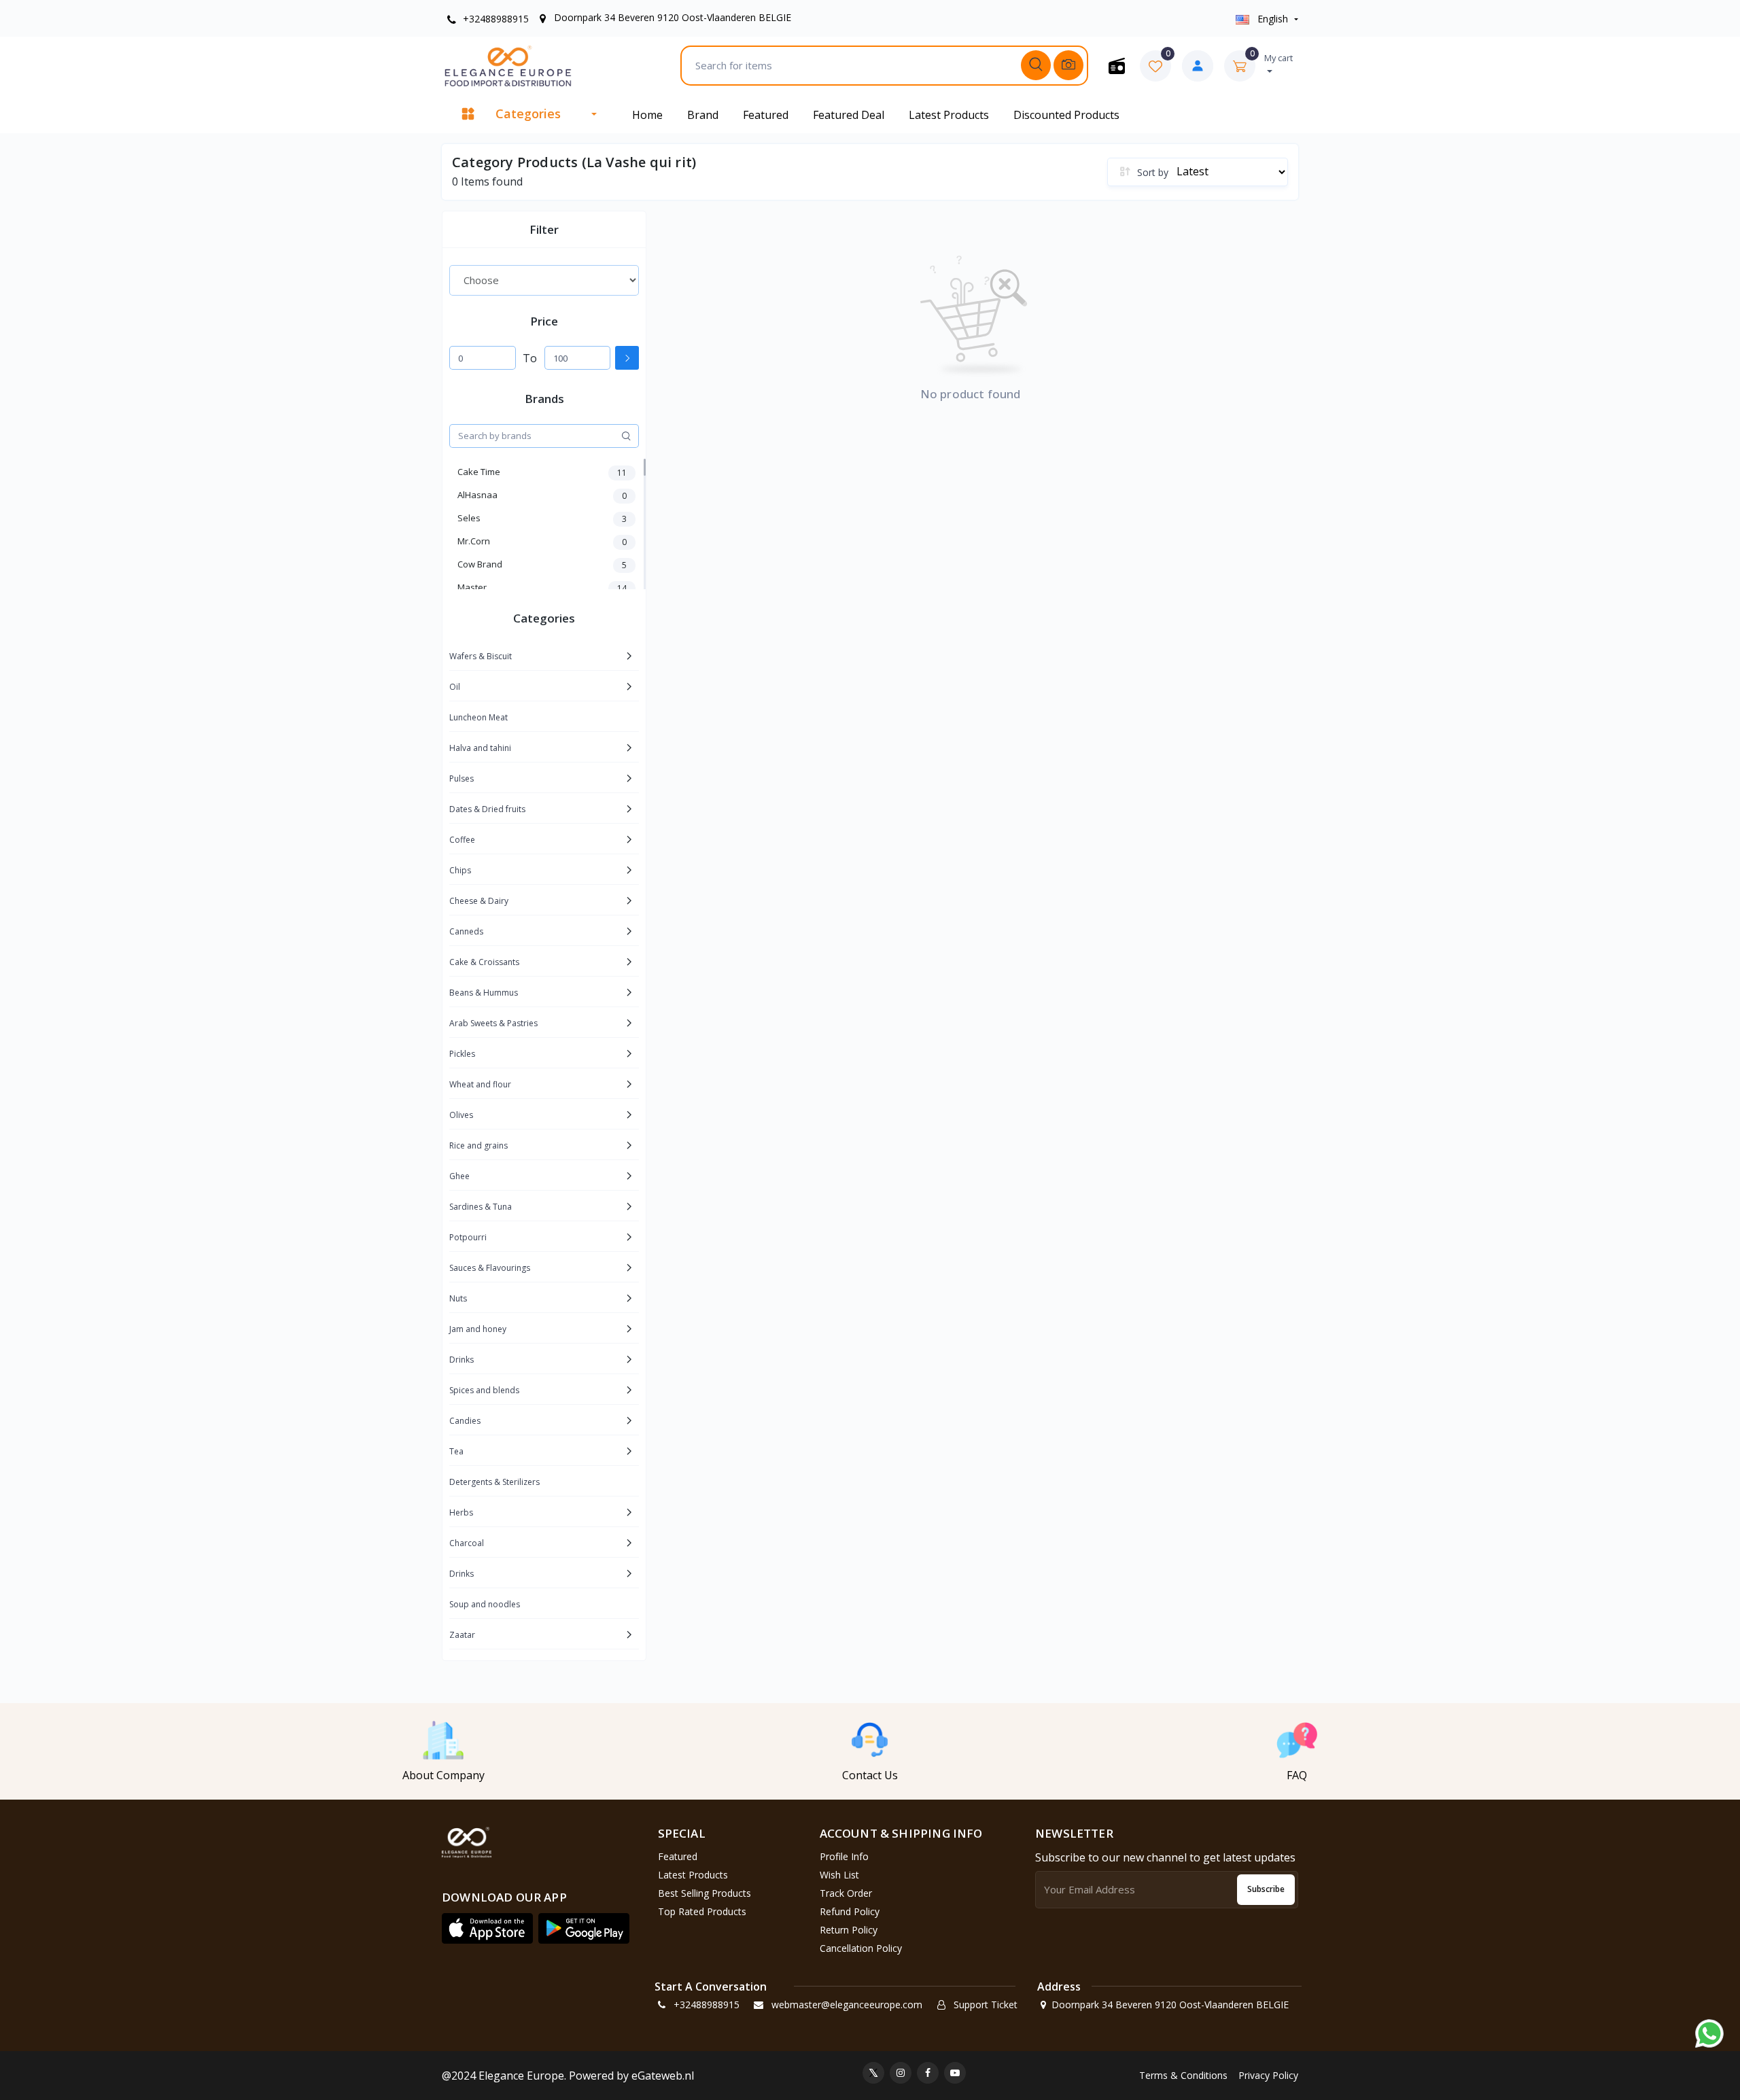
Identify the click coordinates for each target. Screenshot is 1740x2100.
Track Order (846, 1893)
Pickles (462, 1054)
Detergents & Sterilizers (494, 1482)
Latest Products (949, 115)
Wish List (839, 1875)
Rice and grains (478, 1145)
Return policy (849, 1930)
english (1273, 19)
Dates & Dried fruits (487, 809)
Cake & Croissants (484, 962)
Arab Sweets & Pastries (493, 1023)
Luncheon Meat (478, 717)
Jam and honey (478, 1329)
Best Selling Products (704, 1893)
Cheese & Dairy (479, 901)
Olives (461, 1115)
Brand (703, 115)
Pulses (462, 778)
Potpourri (468, 1237)
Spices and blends (484, 1390)
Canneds (466, 931)
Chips (460, 870)
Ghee (459, 1176)
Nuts (458, 1298)
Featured (766, 115)
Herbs (461, 1512)
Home (647, 115)
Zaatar (462, 1635)
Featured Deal (849, 115)
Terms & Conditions (1183, 2075)
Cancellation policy (861, 1948)
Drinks (462, 1360)
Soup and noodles (485, 1604)
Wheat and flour (480, 1084)
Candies (465, 1421)
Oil (455, 687)
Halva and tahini (480, 748)
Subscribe (1266, 1889)
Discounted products (1066, 115)
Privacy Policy (1268, 2075)
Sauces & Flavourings (490, 1268)
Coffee (462, 840)
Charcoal (467, 1543)
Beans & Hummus (484, 993)
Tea (456, 1451)
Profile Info (844, 1856)
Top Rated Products (702, 1911)
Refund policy (850, 1911)
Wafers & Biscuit (481, 656)
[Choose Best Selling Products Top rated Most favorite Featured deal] (544, 280)
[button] (487, 1929)
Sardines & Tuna (481, 1207)
